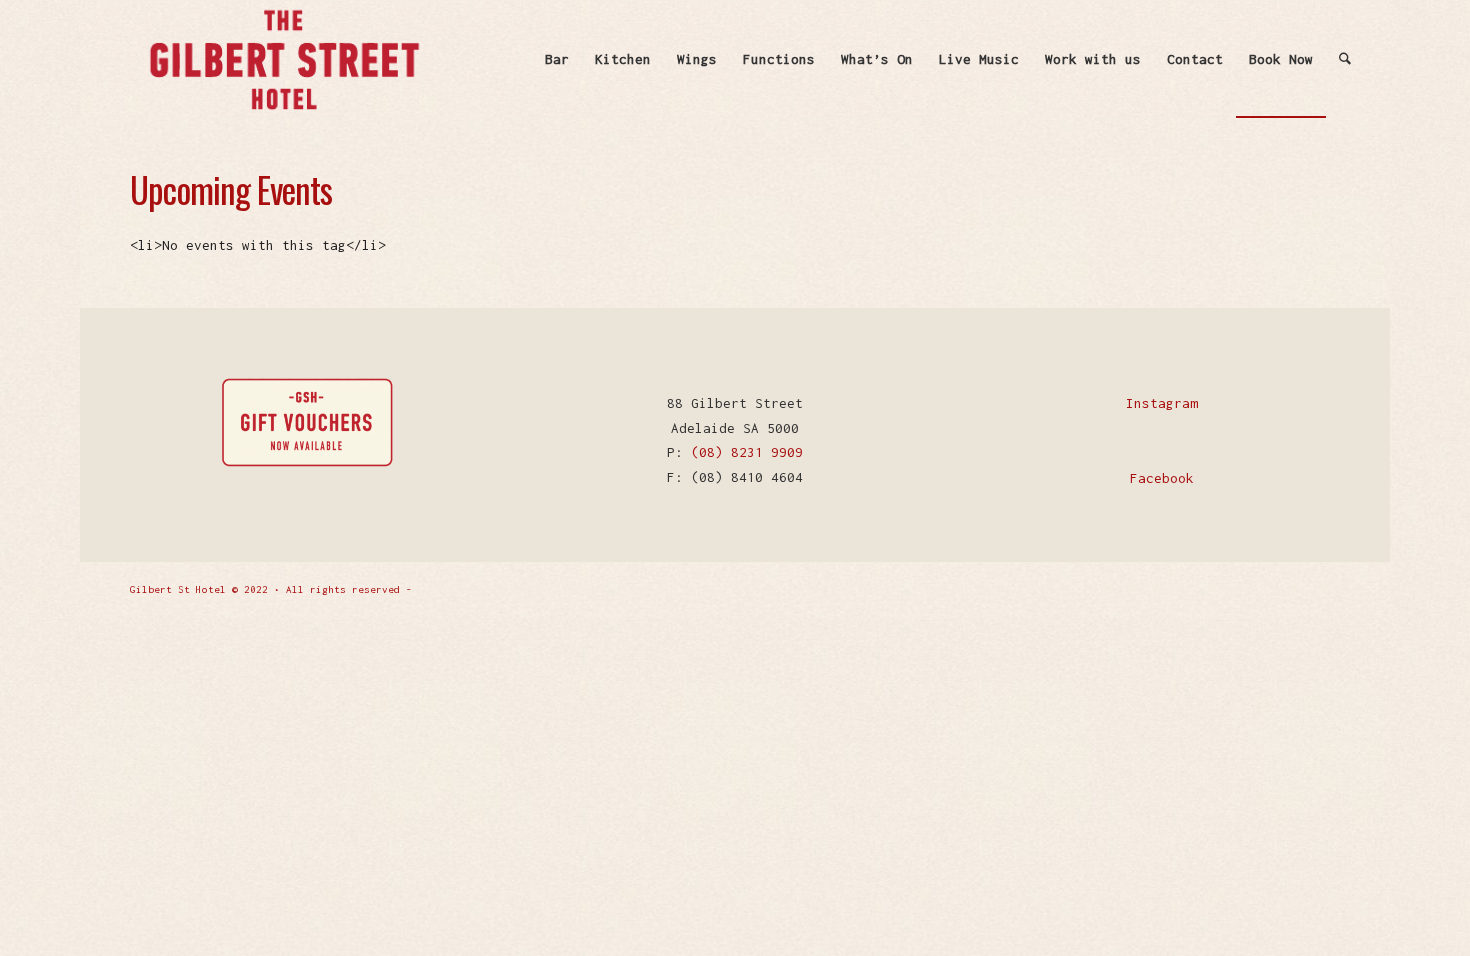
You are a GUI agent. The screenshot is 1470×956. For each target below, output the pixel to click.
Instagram (1162, 403)
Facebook (1162, 478)
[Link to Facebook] (1295, 588)
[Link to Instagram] (1325, 588)
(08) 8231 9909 (747, 452)
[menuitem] (557, 59)
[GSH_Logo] (283, 59)
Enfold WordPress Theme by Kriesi (514, 589)
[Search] (1345, 59)
